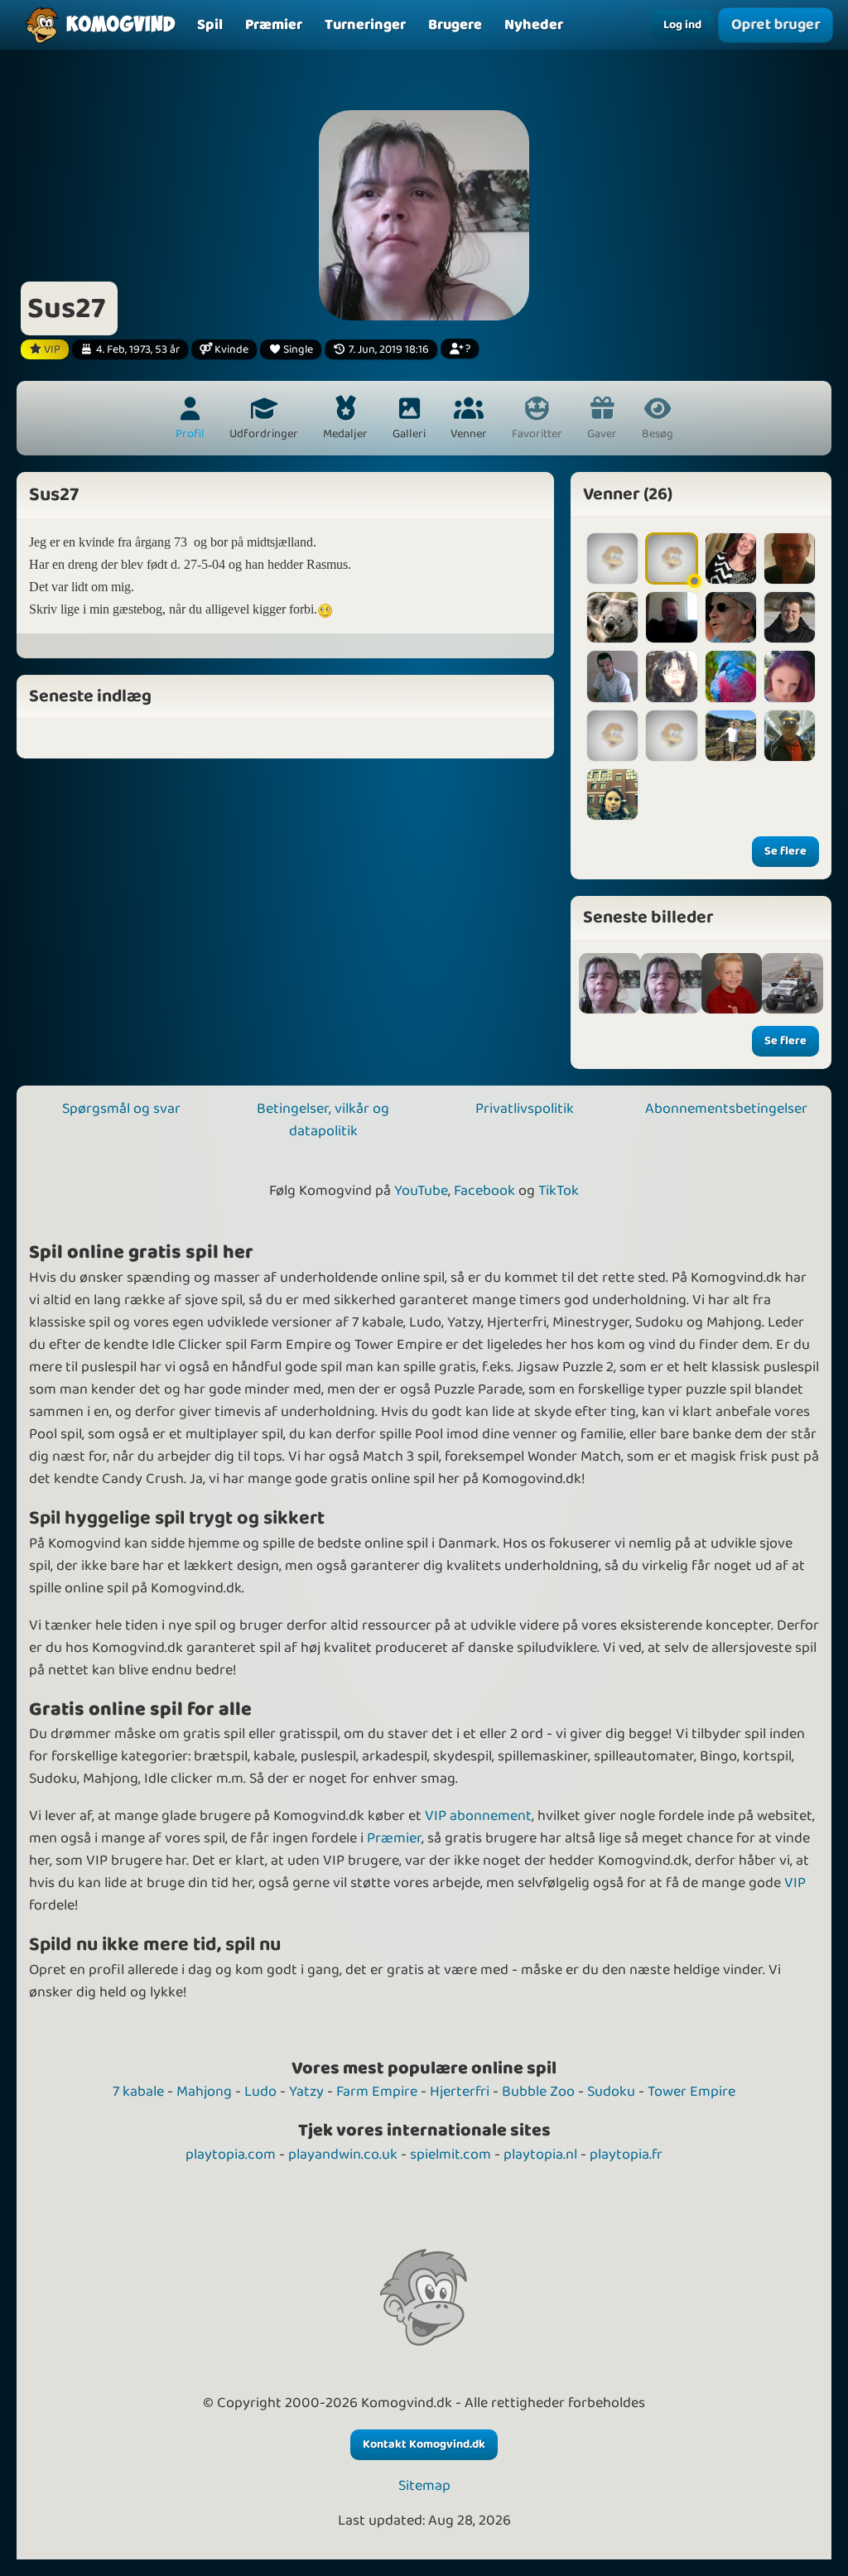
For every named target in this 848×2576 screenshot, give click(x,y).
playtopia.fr (626, 2155)
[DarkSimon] (790, 617)
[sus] (732, 984)
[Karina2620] (612, 794)
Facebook (484, 1191)
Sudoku (611, 2092)
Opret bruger (776, 25)
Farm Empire (377, 2092)
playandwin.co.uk (343, 2155)
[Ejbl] (671, 617)
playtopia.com (231, 2155)
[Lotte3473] (612, 736)
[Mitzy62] (671, 676)
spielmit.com (450, 2155)
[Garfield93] (612, 676)
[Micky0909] (671, 559)
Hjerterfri (460, 2092)
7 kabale (138, 2092)
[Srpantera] (612, 617)
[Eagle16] (790, 736)
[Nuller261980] (731, 559)
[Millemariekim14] (790, 676)
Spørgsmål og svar (121, 1109)
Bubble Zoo (538, 2092)
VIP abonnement (478, 1816)
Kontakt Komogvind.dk (424, 2444)
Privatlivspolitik (525, 1109)
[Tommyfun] (731, 617)
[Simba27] (731, 676)
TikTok (559, 1191)
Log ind (682, 25)
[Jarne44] (790, 559)
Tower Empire (691, 2092)
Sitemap (424, 2486)
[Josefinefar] (612, 559)
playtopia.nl (540, 2155)
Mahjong (204, 2092)
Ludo (260, 2092)
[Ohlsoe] (731, 736)
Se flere (785, 851)
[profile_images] (609, 984)
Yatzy (306, 2092)
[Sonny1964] (671, 736)
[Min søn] (793, 984)
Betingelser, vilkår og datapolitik (323, 1120)
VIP (795, 1883)
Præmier (394, 1838)
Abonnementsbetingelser (726, 1109)
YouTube (421, 1191)
